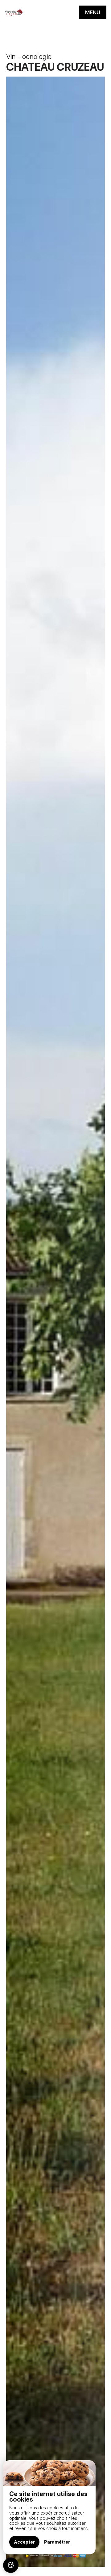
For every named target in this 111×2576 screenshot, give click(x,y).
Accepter (24, 2542)
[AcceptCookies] (11, 2565)
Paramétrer (57, 2542)
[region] (49, 2507)
